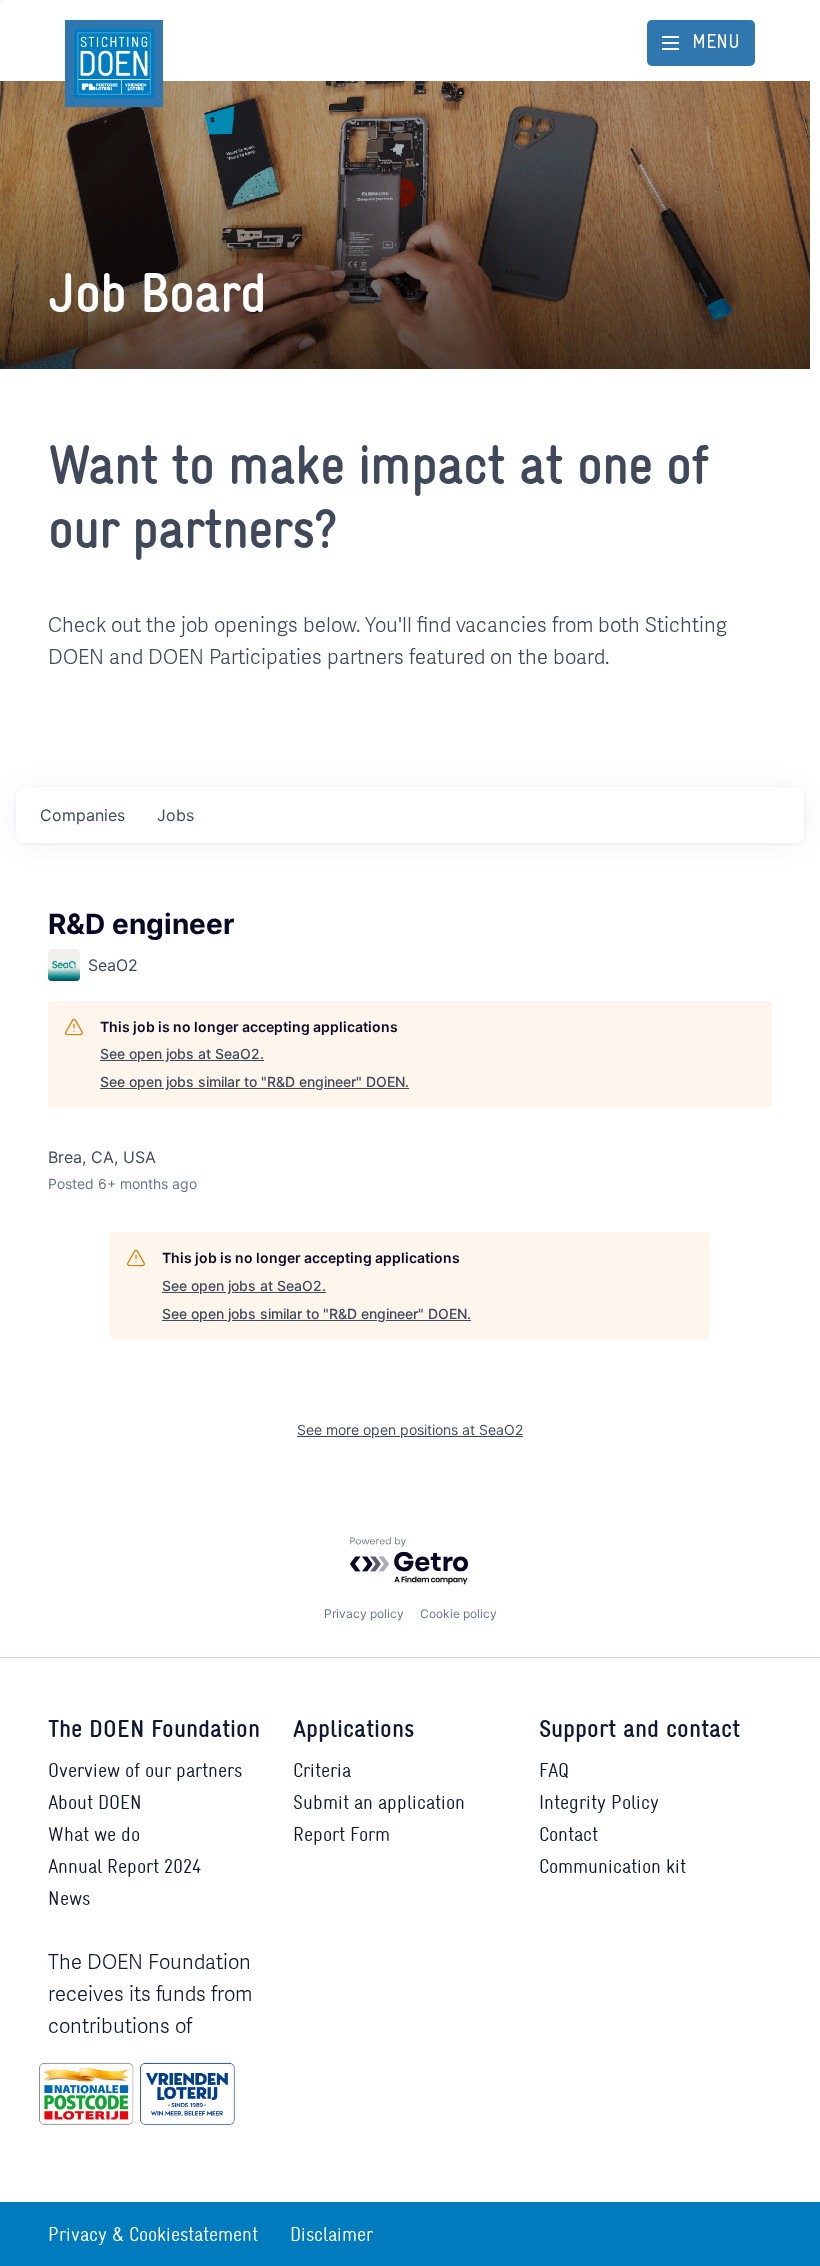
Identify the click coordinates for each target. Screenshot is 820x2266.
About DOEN (95, 1802)
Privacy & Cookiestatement (153, 2234)
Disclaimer (331, 2234)
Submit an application (379, 1802)
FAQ (554, 1770)
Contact (568, 1834)
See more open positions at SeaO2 (410, 1429)
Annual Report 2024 (124, 1866)
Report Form (341, 1834)
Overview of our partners (145, 1770)
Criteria (322, 1770)
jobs (175, 815)
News (69, 1898)
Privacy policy (364, 1613)
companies (82, 815)
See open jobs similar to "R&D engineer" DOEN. (254, 1081)
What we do (94, 1834)
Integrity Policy (599, 1802)
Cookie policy (458, 1613)
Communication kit (612, 1866)
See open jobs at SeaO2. (182, 1053)
